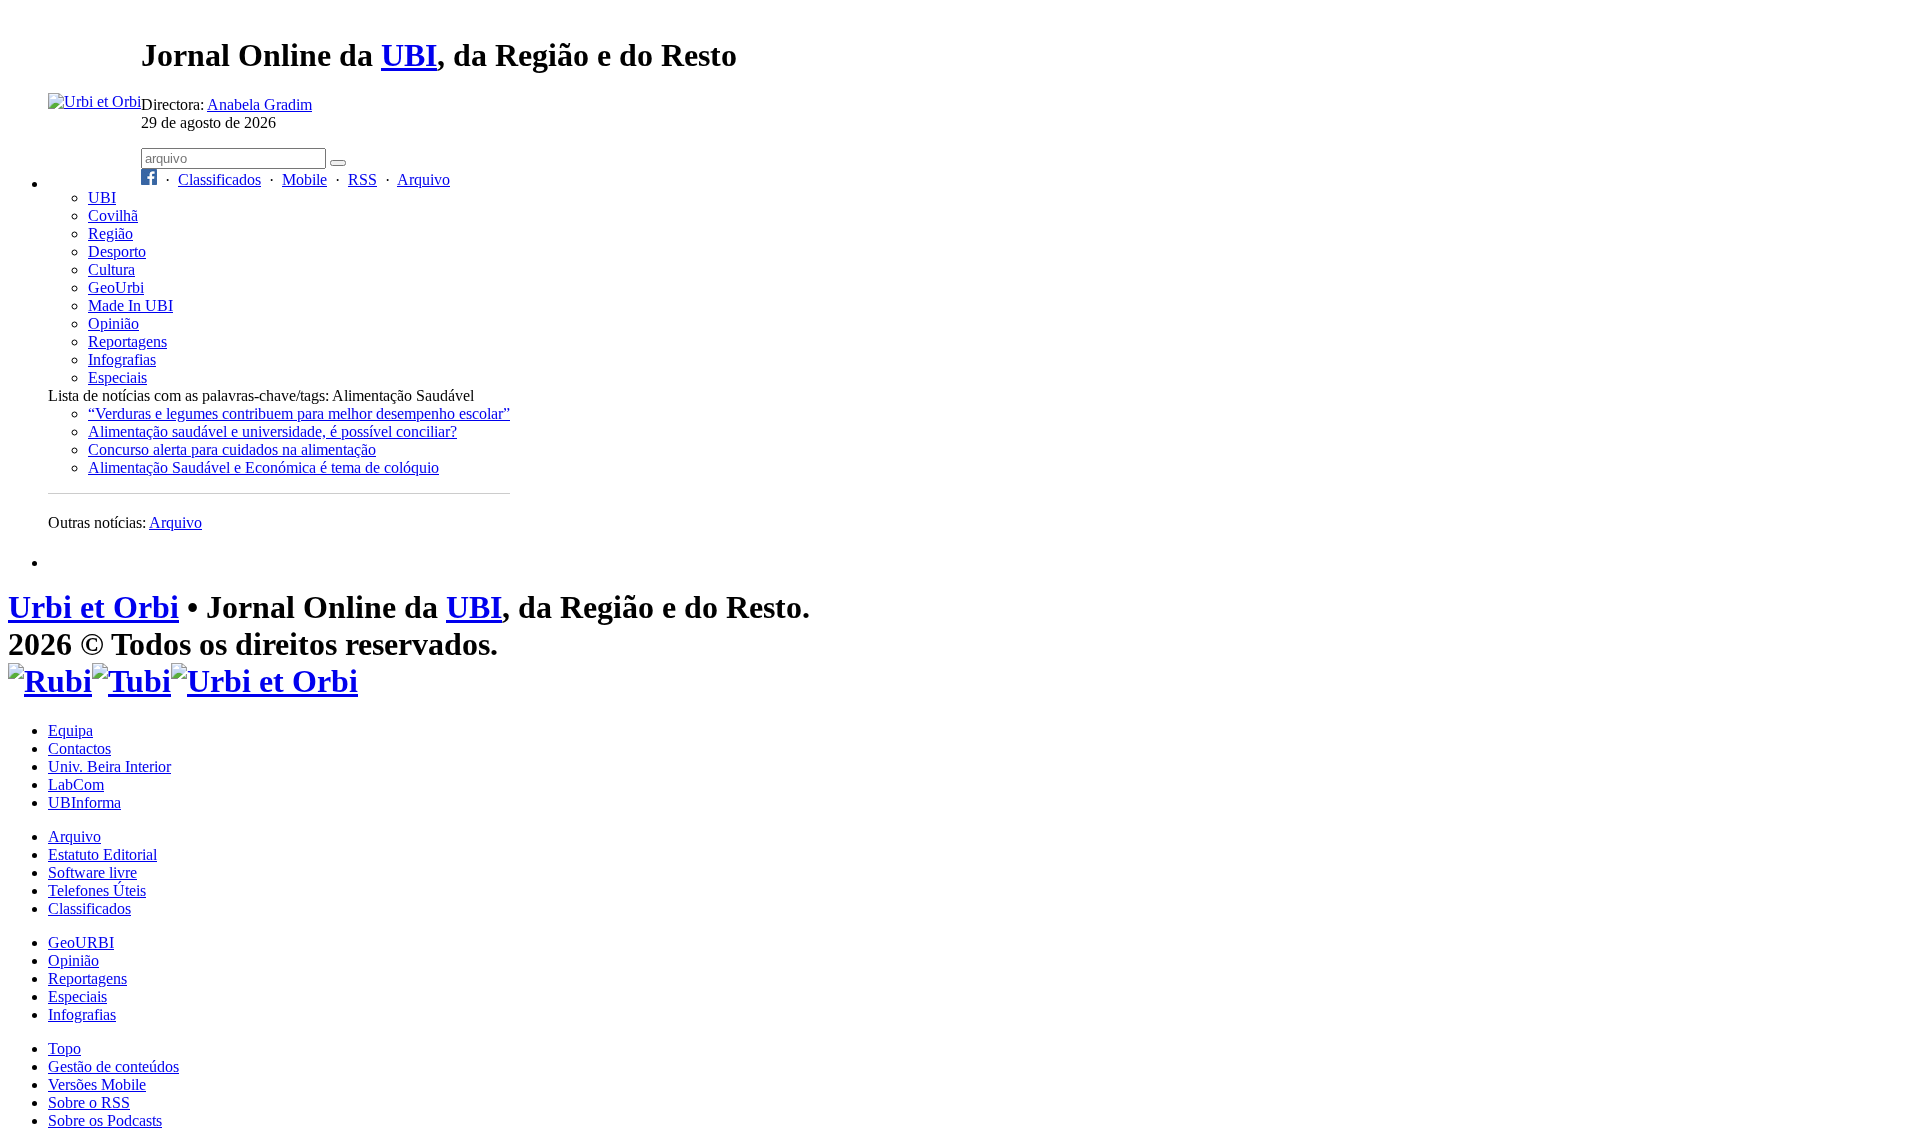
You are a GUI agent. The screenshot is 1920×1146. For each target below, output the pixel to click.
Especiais (117, 377)
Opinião (113, 323)
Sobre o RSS (89, 1102)
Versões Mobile (97, 1084)
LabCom (76, 784)
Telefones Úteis (97, 890)
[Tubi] (131, 681)
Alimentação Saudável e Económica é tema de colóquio (263, 467)
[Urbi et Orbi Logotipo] (94, 101)
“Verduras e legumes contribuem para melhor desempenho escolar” (299, 413)
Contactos (79, 748)
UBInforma (84, 802)
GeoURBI (81, 942)
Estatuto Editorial (102, 854)
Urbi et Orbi (93, 607)
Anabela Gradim (259, 104)
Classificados (219, 179)
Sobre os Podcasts (105, 1120)
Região (110, 233)
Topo (64, 1048)
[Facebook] (149, 179)
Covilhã (113, 215)
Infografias (122, 359)
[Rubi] (50, 681)
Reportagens (127, 341)
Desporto (117, 251)
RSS (362, 179)
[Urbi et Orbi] (264, 681)
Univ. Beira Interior (109, 766)
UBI (409, 55)
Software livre (92, 872)
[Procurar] (338, 163)
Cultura (111, 269)
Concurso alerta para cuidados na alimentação (232, 449)
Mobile (304, 179)
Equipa (70, 730)
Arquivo (423, 179)
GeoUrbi (116, 287)
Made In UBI (130, 305)
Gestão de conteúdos (113, 1066)
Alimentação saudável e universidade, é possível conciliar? (272, 431)
